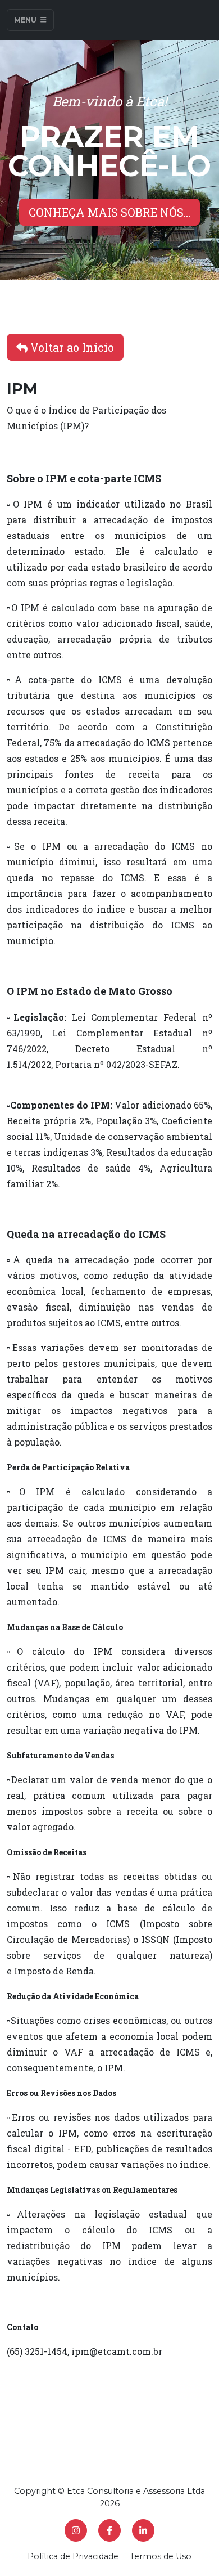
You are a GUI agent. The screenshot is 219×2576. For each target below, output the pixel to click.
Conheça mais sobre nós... (109, 212)
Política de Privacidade (73, 2556)
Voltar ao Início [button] (71, 347)
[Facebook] (109, 2530)
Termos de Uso (161, 2556)
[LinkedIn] (143, 2530)
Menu (26, 20)
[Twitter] (76, 2530)
